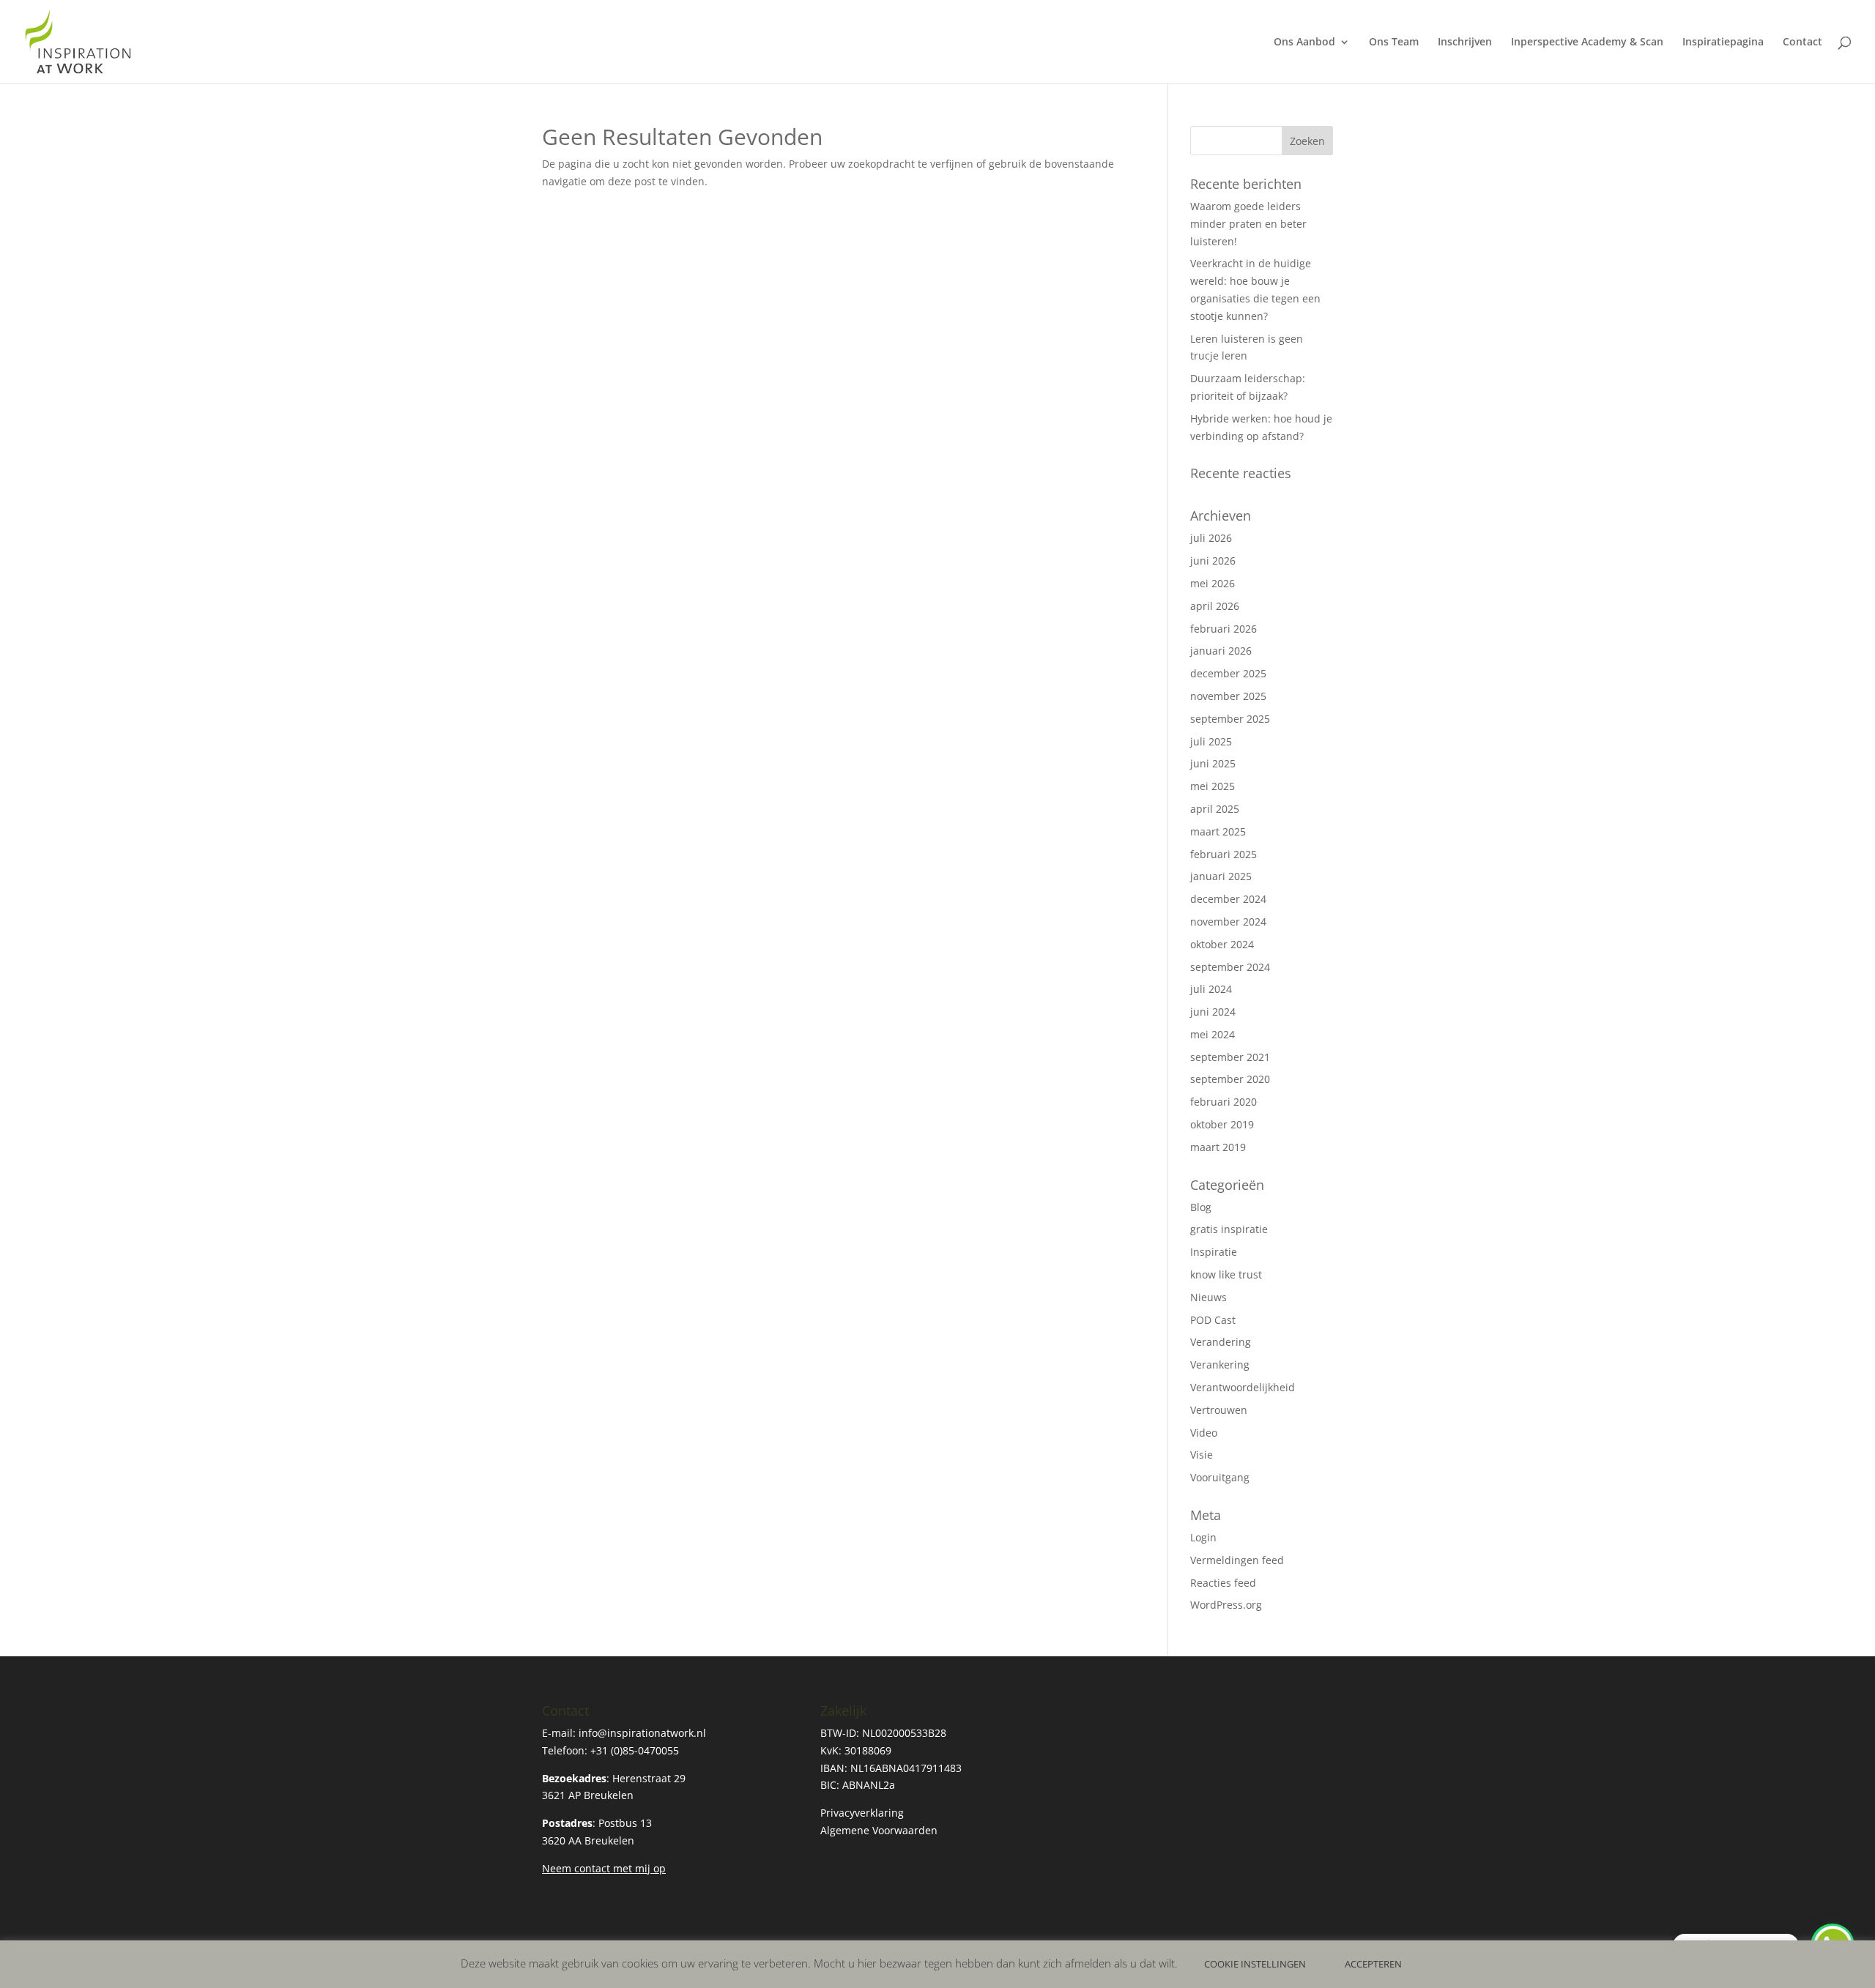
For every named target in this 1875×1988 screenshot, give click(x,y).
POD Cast (1213, 1320)
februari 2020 (1224, 1102)
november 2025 (1228, 696)
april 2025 (1215, 809)
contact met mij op (620, 1868)
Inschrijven (1465, 42)
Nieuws (1208, 1297)
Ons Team (1394, 42)
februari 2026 (1224, 629)
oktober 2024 (1222, 944)
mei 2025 (1213, 786)
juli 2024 (1211, 989)
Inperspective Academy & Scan (1587, 42)
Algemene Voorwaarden (879, 1830)
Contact (1802, 42)
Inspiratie (1214, 1252)
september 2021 (1230, 1057)
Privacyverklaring (862, 1813)
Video (1204, 1433)
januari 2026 (1221, 651)
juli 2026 (1211, 538)
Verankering (1220, 1365)
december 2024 (1228, 899)
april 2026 (1215, 606)
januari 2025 (1221, 876)
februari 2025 (1224, 854)
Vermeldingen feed (1237, 1560)
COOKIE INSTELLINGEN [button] (1255, 1964)
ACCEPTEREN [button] (1373, 1964)
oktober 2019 (1222, 1124)
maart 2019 (1218, 1147)
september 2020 (1230, 1079)
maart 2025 (1218, 831)
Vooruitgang (1220, 1477)
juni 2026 (1213, 561)
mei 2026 (1213, 583)
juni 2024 (1213, 1012)
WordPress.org (1226, 1605)
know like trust (1226, 1274)
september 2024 (1230, 967)
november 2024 (1228, 922)
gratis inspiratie (1229, 1229)
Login (1203, 1537)
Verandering (1221, 1342)
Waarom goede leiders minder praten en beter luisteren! (1248, 224)
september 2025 (1230, 719)
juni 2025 (1213, 763)
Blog (1201, 1207)
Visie (1202, 1455)
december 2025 (1228, 673)
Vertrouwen (1219, 1410)
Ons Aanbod (1304, 42)
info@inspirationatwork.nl (642, 1733)
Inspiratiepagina (1723, 42)
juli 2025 (1211, 741)
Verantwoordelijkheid (1243, 1387)
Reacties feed (1223, 1583)
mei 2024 (1213, 1034)
